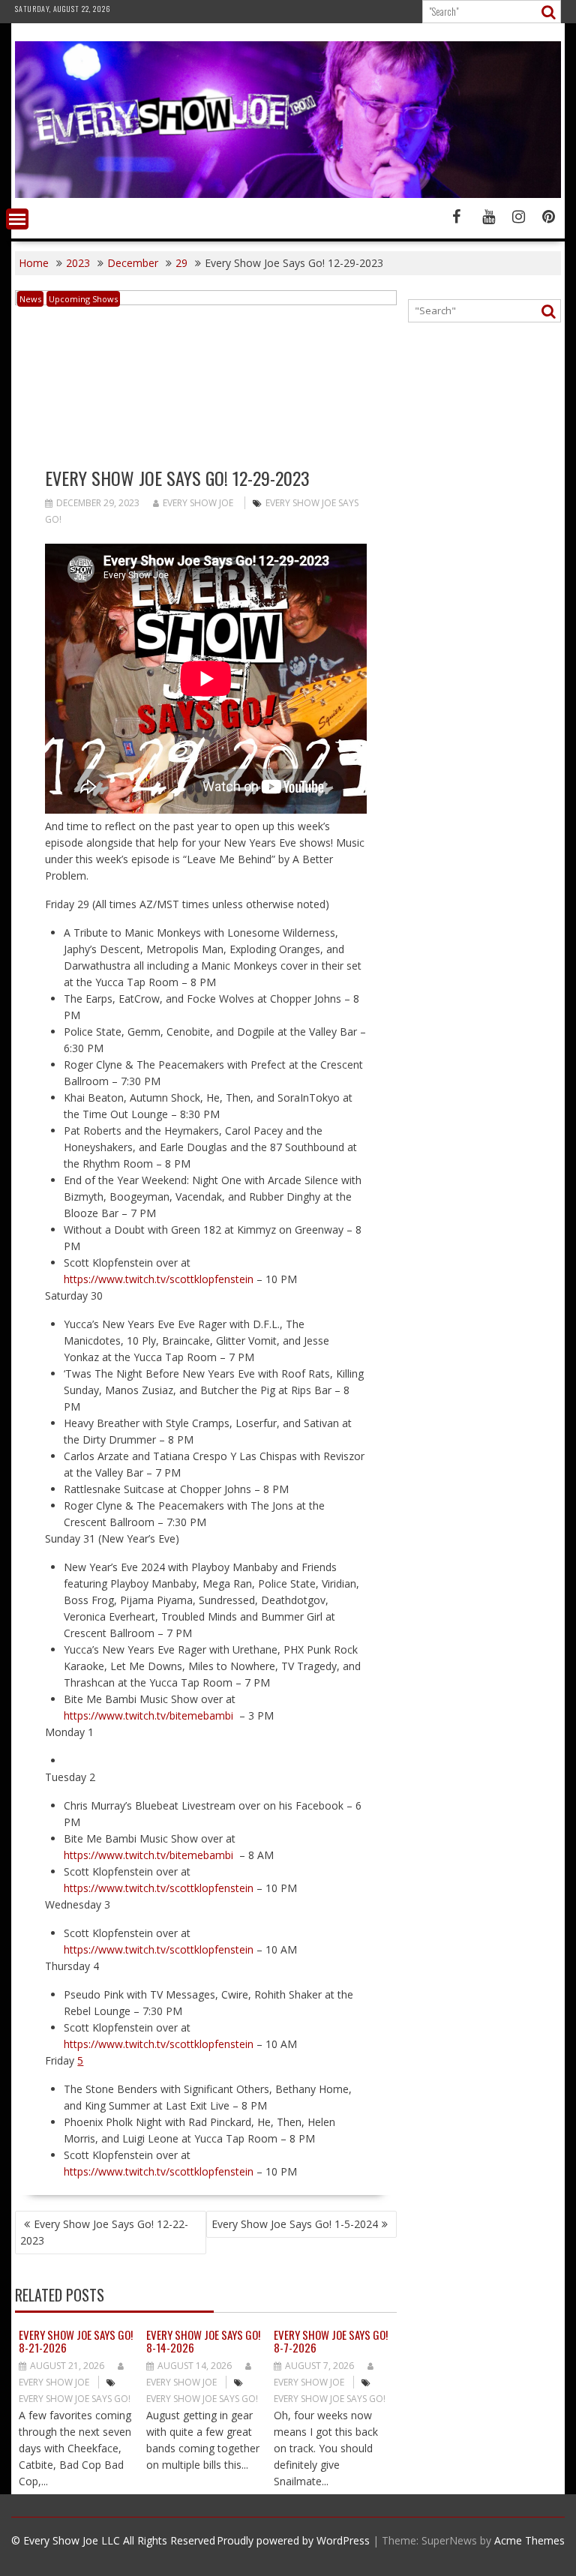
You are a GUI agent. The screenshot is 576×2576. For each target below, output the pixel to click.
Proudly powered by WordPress (293, 2540)
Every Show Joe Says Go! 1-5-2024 (295, 2224)
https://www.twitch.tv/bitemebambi (148, 1715)
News (30, 299)
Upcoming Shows (83, 299)
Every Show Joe (198, 503)
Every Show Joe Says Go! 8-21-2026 (76, 2341)
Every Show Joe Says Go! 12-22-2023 (104, 2232)
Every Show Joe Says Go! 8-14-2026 (203, 2341)
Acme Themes (529, 2540)
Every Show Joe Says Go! (75, 2399)
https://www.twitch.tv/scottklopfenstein (159, 1279)
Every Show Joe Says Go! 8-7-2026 (331, 2341)
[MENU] (17, 219)
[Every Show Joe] (288, 194)
